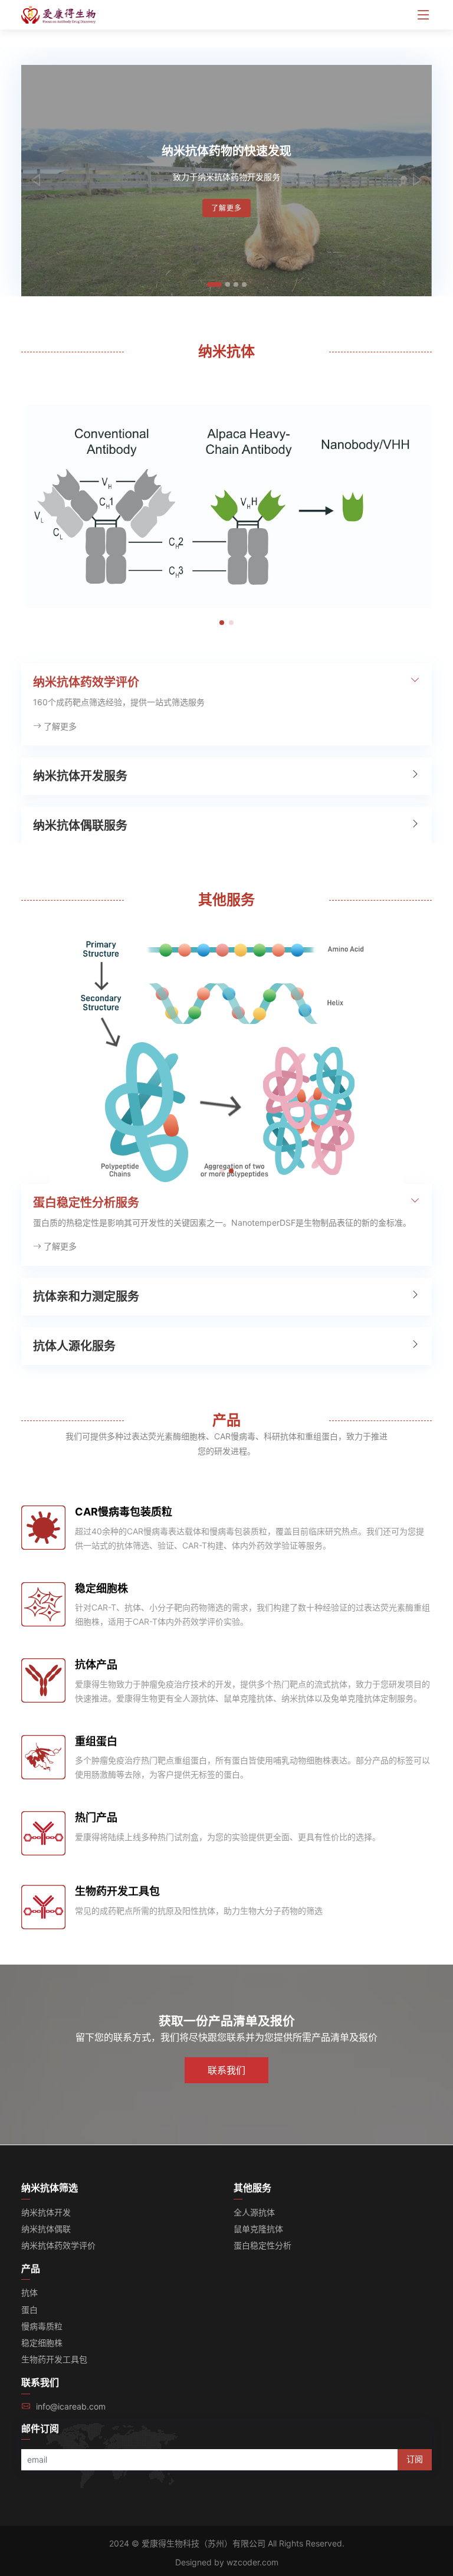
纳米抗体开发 (46, 2212)
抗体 (29, 2292)
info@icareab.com (71, 2406)
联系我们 (226, 2070)
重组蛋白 (96, 1741)
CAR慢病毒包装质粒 (124, 1512)
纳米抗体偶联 (46, 2229)
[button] (36, 181)
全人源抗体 (254, 2212)
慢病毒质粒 (42, 2326)
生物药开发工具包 (117, 1891)
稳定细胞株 (101, 1588)
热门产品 (96, 1817)
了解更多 (226, 208)
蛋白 (29, 2310)
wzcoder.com (252, 2562)
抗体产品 (96, 1665)
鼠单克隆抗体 (258, 2229)
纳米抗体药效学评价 (58, 2245)
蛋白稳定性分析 (262, 2245)
